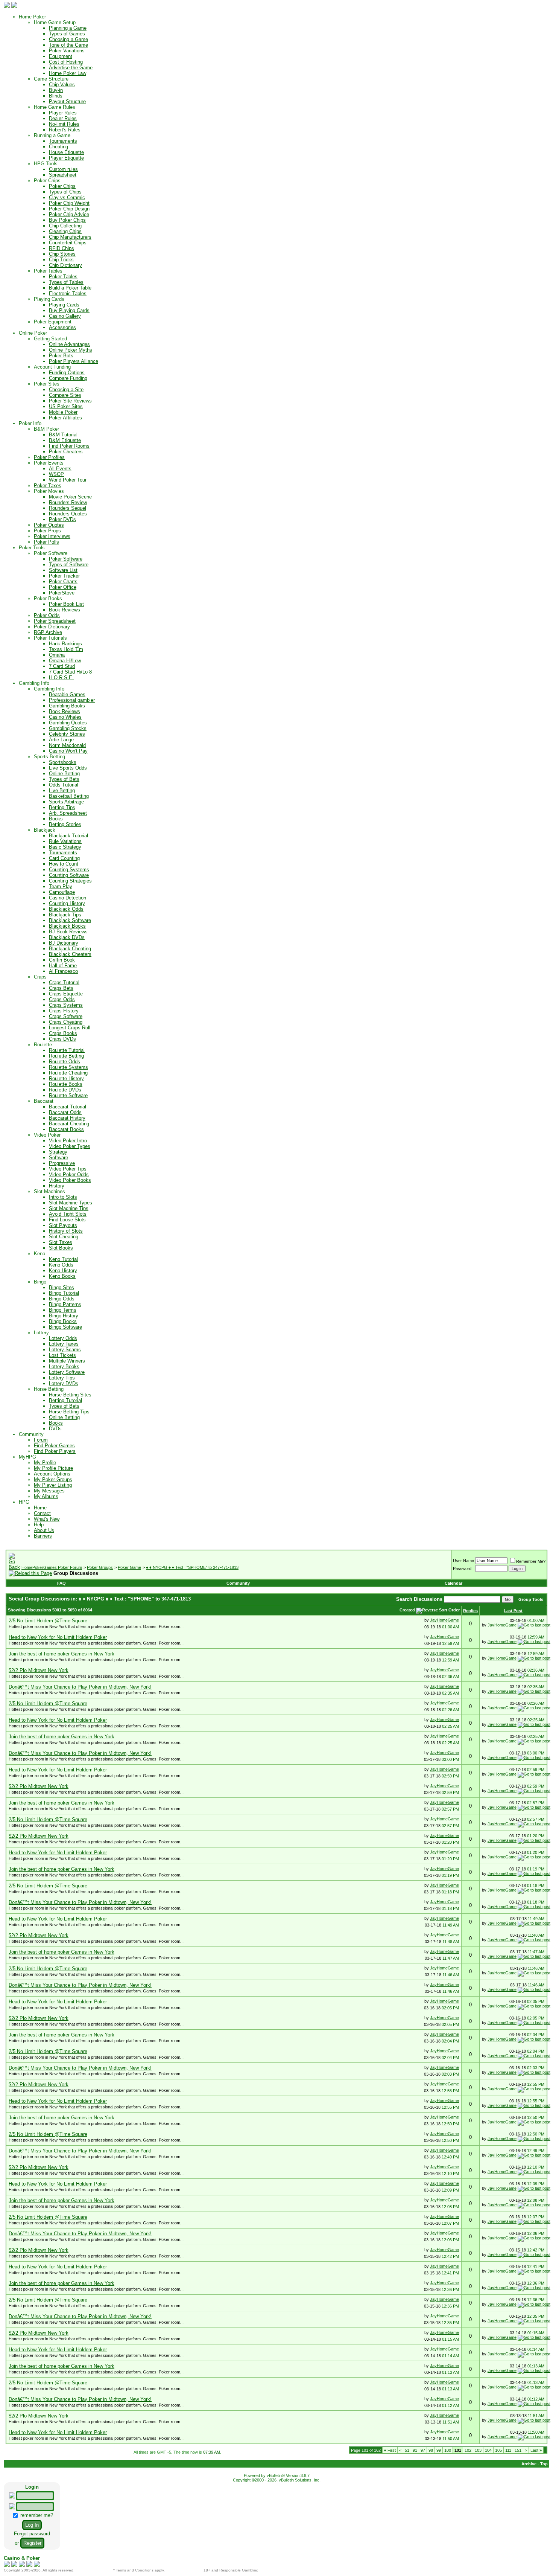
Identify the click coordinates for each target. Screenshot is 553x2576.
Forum (41, 1440)
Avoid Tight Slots (68, 1214)
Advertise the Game (71, 68)
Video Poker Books (70, 1180)
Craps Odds (62, 999)
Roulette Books (66, 1084)
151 (518, 2450)
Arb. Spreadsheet (68, 813)
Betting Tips (62, 807)
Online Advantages (69, 344)
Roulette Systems (68, 1067)
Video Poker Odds (69, 1174)
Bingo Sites (62, 1287)
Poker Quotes (49, 525)
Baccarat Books (66, 1129)
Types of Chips (65, 192)
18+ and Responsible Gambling (231, 2570)
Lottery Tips (62, 1378)
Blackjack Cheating (70, 949)
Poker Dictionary (52, 627)
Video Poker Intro (68, 1141)
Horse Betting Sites (70, 1395)
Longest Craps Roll (70, 1028)
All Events (60, 469)
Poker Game (129, 1567)
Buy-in (56, 90)
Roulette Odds (65, 1062)
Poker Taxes (48, 485)
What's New (47, 1519)
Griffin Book (62, 960)
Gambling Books (67, 706)
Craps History (64, 1011)
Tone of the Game (68, 45)
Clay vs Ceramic (67, 197)
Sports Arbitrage (66, 802)
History (57, 1186)
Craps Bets (61, 988)
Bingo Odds (62, 1299)
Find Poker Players (55, 1451)
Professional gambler (72, 700)
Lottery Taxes (64, 1344)
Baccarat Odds (65, 1112)
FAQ (62, 1583)
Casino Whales (65, 717)
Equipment (61, 56)
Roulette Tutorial (67, 1050)
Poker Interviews (52, 536)
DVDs (55, 1429)
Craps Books (63, 1033)
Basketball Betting (69, 796)
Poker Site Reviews (70, 401)
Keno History (63, 1270)
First (390, 2450)
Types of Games (67, 34)
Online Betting (64, 774)
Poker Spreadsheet (55, 621)
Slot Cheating (64, 1237)
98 (431, 2450)
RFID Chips (62, 248)
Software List (63, 570)
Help (39, 1525)
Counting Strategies (70, 881)
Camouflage (62, 892)
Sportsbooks (63, 762)
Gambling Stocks (68, 728)
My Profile (45, 1463)
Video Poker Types (70, 1146)
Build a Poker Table (70, 288)
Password (462, 1568)
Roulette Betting (66, 1056)
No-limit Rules (64, 124)
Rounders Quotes (68, 514)
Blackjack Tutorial (68, 836)
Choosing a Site (66, 389)
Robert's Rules (65, 130)
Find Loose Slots (67, 1220)
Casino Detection (68, 898)
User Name (463, 1561)
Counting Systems (69, 870)
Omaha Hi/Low (65, 661)
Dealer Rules (63, 118)
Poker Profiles (49, 457)
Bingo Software (65, 1327)
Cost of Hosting (66, 62)
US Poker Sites (66, 406)
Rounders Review (68, 502)
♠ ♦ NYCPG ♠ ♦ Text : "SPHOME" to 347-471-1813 (192, 1567)
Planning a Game (68, 28)
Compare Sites (65, 395)
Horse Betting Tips (69, 1412)
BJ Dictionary (64, 943)
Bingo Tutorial (64, 1293)
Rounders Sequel (68, 508)
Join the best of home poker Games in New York (62, 1654)
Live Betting (62, 790)
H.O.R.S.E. (61, 678)
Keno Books (62, 1276)
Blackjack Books (67, 926)
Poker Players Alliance (74, 361)
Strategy (58, 1152)
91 (415, 2450)
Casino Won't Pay (68, 751)
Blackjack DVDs (67, 937)
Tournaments (63, 141)
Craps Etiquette (66, 994)
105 (498, 2450)
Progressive (62, 1163)
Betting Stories (65, 824)
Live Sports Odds (68, 768)
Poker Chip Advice (69, 214)
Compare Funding (68, 378)
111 (508, 2450)
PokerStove (62, 593)
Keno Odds (61, 1265)
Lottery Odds (63, 1338)
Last (536, 2450)
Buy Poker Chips (67, 220)
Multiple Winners (67, 1361)
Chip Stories (62, 254)
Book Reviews (65, 610)
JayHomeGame (444, 1620)
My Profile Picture (53, 1468)
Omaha (57, 655)
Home (40, 1508)
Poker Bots (61, 356)
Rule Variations (65, 841)
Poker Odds (47, 615)
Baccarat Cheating (69, 1124)
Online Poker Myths (71, 350)
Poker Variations (67, 51)
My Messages (49, 1491)
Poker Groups (100, 1567)
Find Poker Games (54, 1446)
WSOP (56, 474)
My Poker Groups (53, 1479)
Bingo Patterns (65, 1304)
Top (544, 2464)
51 (407, 2450)
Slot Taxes (61, 1242)
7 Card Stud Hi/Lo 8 (70, 672)
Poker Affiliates (65, 418)
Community (238, 1583)
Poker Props (47, 531)
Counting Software (69, 875)
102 (468, 2450)
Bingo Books (63, 1321)
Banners (43, 1536)
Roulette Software (68, 1095)
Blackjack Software (70, 920)
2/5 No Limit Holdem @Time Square (48, 1621)
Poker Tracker (64, 576)
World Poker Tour (68, 480)
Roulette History (66, 1078)
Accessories (62, 327)
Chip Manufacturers (70, 237)
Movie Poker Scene (70, 497)
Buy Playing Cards (69, 310)
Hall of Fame (63, 966)
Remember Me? (531, 1561)
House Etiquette (66, 152)
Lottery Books (64, 1366)
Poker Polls (46, 542)
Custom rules (63, 169)
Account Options (52, 1474)
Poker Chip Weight (69, 203)
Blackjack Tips (65, 915)
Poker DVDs (62, 519)
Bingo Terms (63, 1310)
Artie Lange (61, 740)
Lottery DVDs (64, 1383)
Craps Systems (66, 1005)
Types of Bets (64, 779)
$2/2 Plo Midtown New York (39, 1670)
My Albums (46, 1496)
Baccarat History (67, 1118)
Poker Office (63, 587)
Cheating (58, 147)
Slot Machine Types (71, 1203)
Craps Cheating (66, 1022)
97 (423, 2450)
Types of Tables (66, 282)
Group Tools (531, 1599)
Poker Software (66, 559)
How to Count (64, 864)
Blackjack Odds (66, 909)
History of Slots (66, 1231)
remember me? (36, 2515)
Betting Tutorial (65, 1400)
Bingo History (64, 1316)
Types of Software (69, 565)
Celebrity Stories (67, 734)
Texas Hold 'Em (66, 649)
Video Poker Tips (68, 1169)
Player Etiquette (66, 158)
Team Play (61, 886)
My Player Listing (53, 1485)
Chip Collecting (65, 226)
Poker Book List (66, 604)
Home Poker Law (68, 73)
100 (448, 2450)
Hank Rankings (65, 644)
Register (32, 2543)
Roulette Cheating (68, 1073)
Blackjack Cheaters (70, 954)
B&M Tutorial (63, 435)
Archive (529, 2464)
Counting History (67, 903)
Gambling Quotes (68, 723)
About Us (44, 1530)
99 (439, 2450)
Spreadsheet (63, 175)
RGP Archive (48, 632)
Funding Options (67, 373)
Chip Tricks (61, 260)
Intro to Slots (63, 1197)
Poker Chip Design (69, 209)
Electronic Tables (68, 293)
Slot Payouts (63, 1225)
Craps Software (66, 1016)
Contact (42, 1513)
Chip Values (62, 85)
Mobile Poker (63, 412)
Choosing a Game (68, 39)
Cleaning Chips (65, 231)
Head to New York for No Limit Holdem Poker (58, 1637)
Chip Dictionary (65, 265)
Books (56, 819)
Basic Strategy (65, 847)
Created (408, 1610)
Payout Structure (67, 101)
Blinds (56, 96)
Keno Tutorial (63, 1259)
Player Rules (63, 113)
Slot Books (61, 1248)
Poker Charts (63, 582)
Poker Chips (62, 186)
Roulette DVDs (65, 1090)
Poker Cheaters (66, 452)
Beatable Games (67, 694)
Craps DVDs (62, 1039)
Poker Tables (63, 277)
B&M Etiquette (65, 440)
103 (478, 2450)
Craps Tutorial (64, 982)
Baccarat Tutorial (68, 1107)
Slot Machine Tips (69, 1208)
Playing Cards (64, 305)
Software (58, 1158)
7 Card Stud (62, 666)
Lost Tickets (62, 1355)
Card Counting (64, 858)
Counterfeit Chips (68, 243)
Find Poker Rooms (69, 446)
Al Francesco (63, 971)
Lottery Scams (65, 1350)
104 (488, 2450)
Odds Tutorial (64, 785)
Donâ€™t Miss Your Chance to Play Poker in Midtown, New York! (80, 1687)
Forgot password (32, 2534)
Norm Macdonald (67, 745)
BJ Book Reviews (68, 932)
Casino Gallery (65, 316)
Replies (470, 1611)
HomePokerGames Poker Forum (52, 1567)
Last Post (513, 1611)
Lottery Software (67, 1372)
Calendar (453, 1583)
